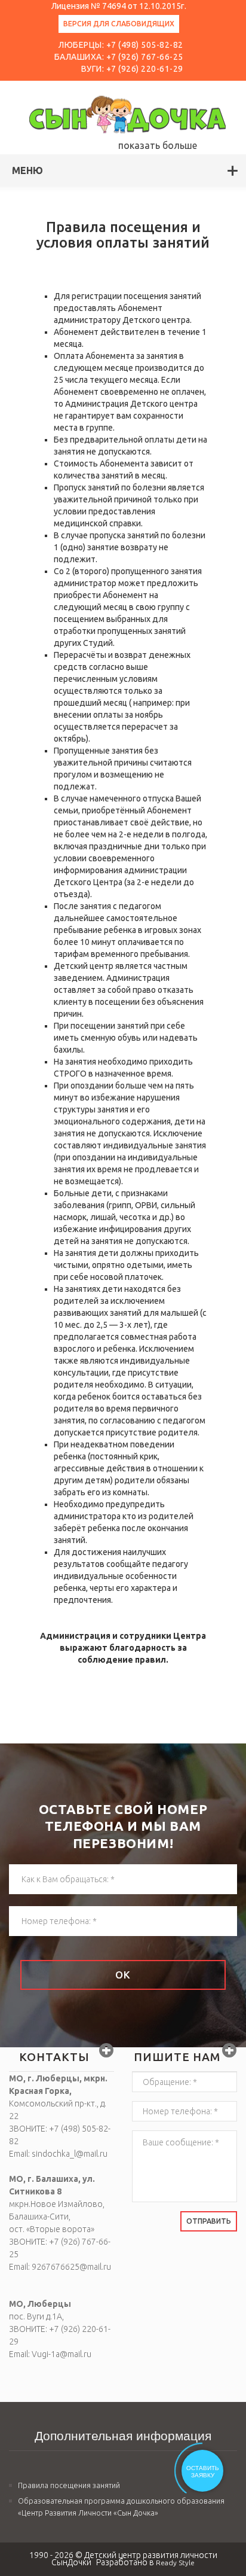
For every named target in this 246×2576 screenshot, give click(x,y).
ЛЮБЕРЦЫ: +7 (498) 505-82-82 (121, 45)
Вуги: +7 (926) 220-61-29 (132, 69)
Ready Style (175, 2563)
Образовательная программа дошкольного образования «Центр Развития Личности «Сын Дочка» (121, 2507)
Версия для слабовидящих (119, 24)
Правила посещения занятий (69, 2485)
